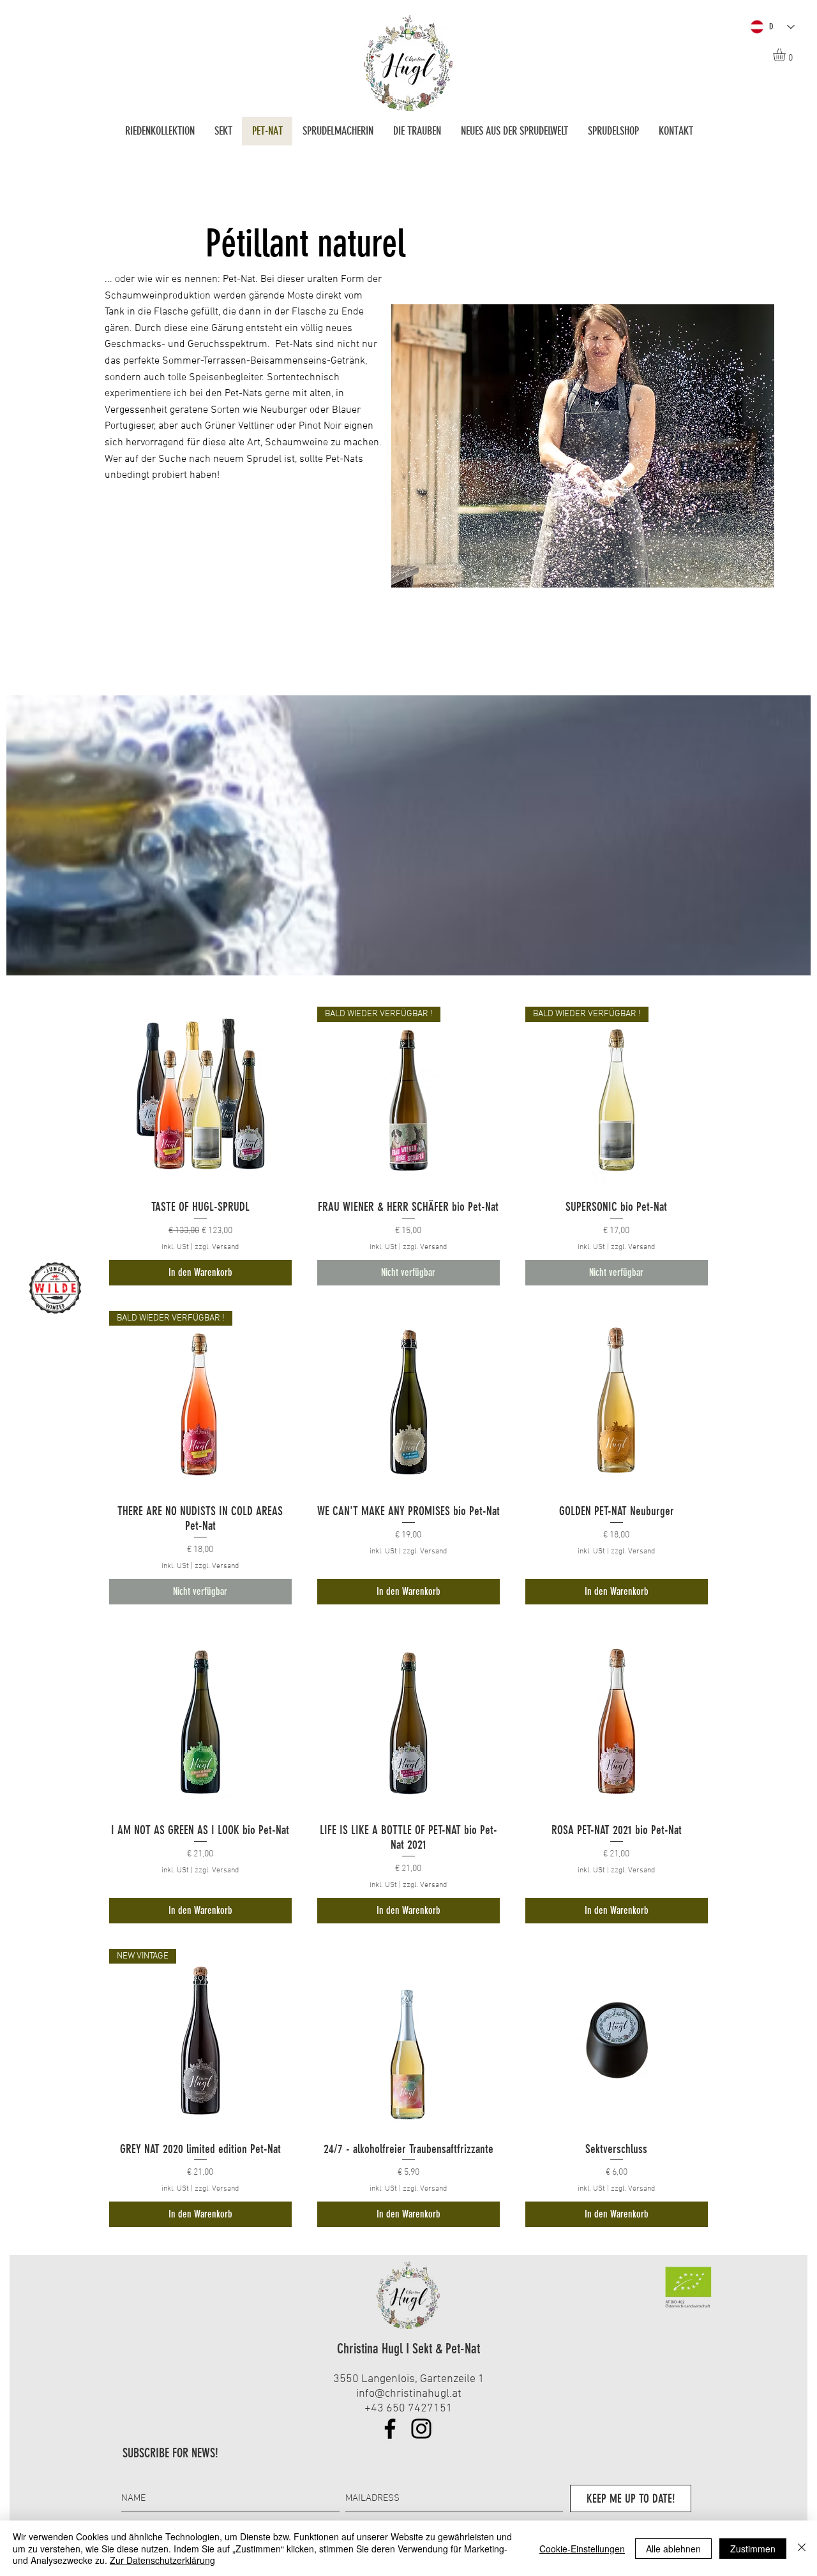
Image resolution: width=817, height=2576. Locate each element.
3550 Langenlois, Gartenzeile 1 (409, 2379)
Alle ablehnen (673, 2549)
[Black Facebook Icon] (390, 2429)
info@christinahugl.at (409, 2394)
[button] (787, 55)
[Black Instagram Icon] (421, 2429)
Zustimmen (753, 2549)
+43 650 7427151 (408, 2409)
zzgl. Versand (217, 1247)
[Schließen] (802, 2548)
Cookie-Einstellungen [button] (582, 2549)
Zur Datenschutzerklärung (162, 2560)
